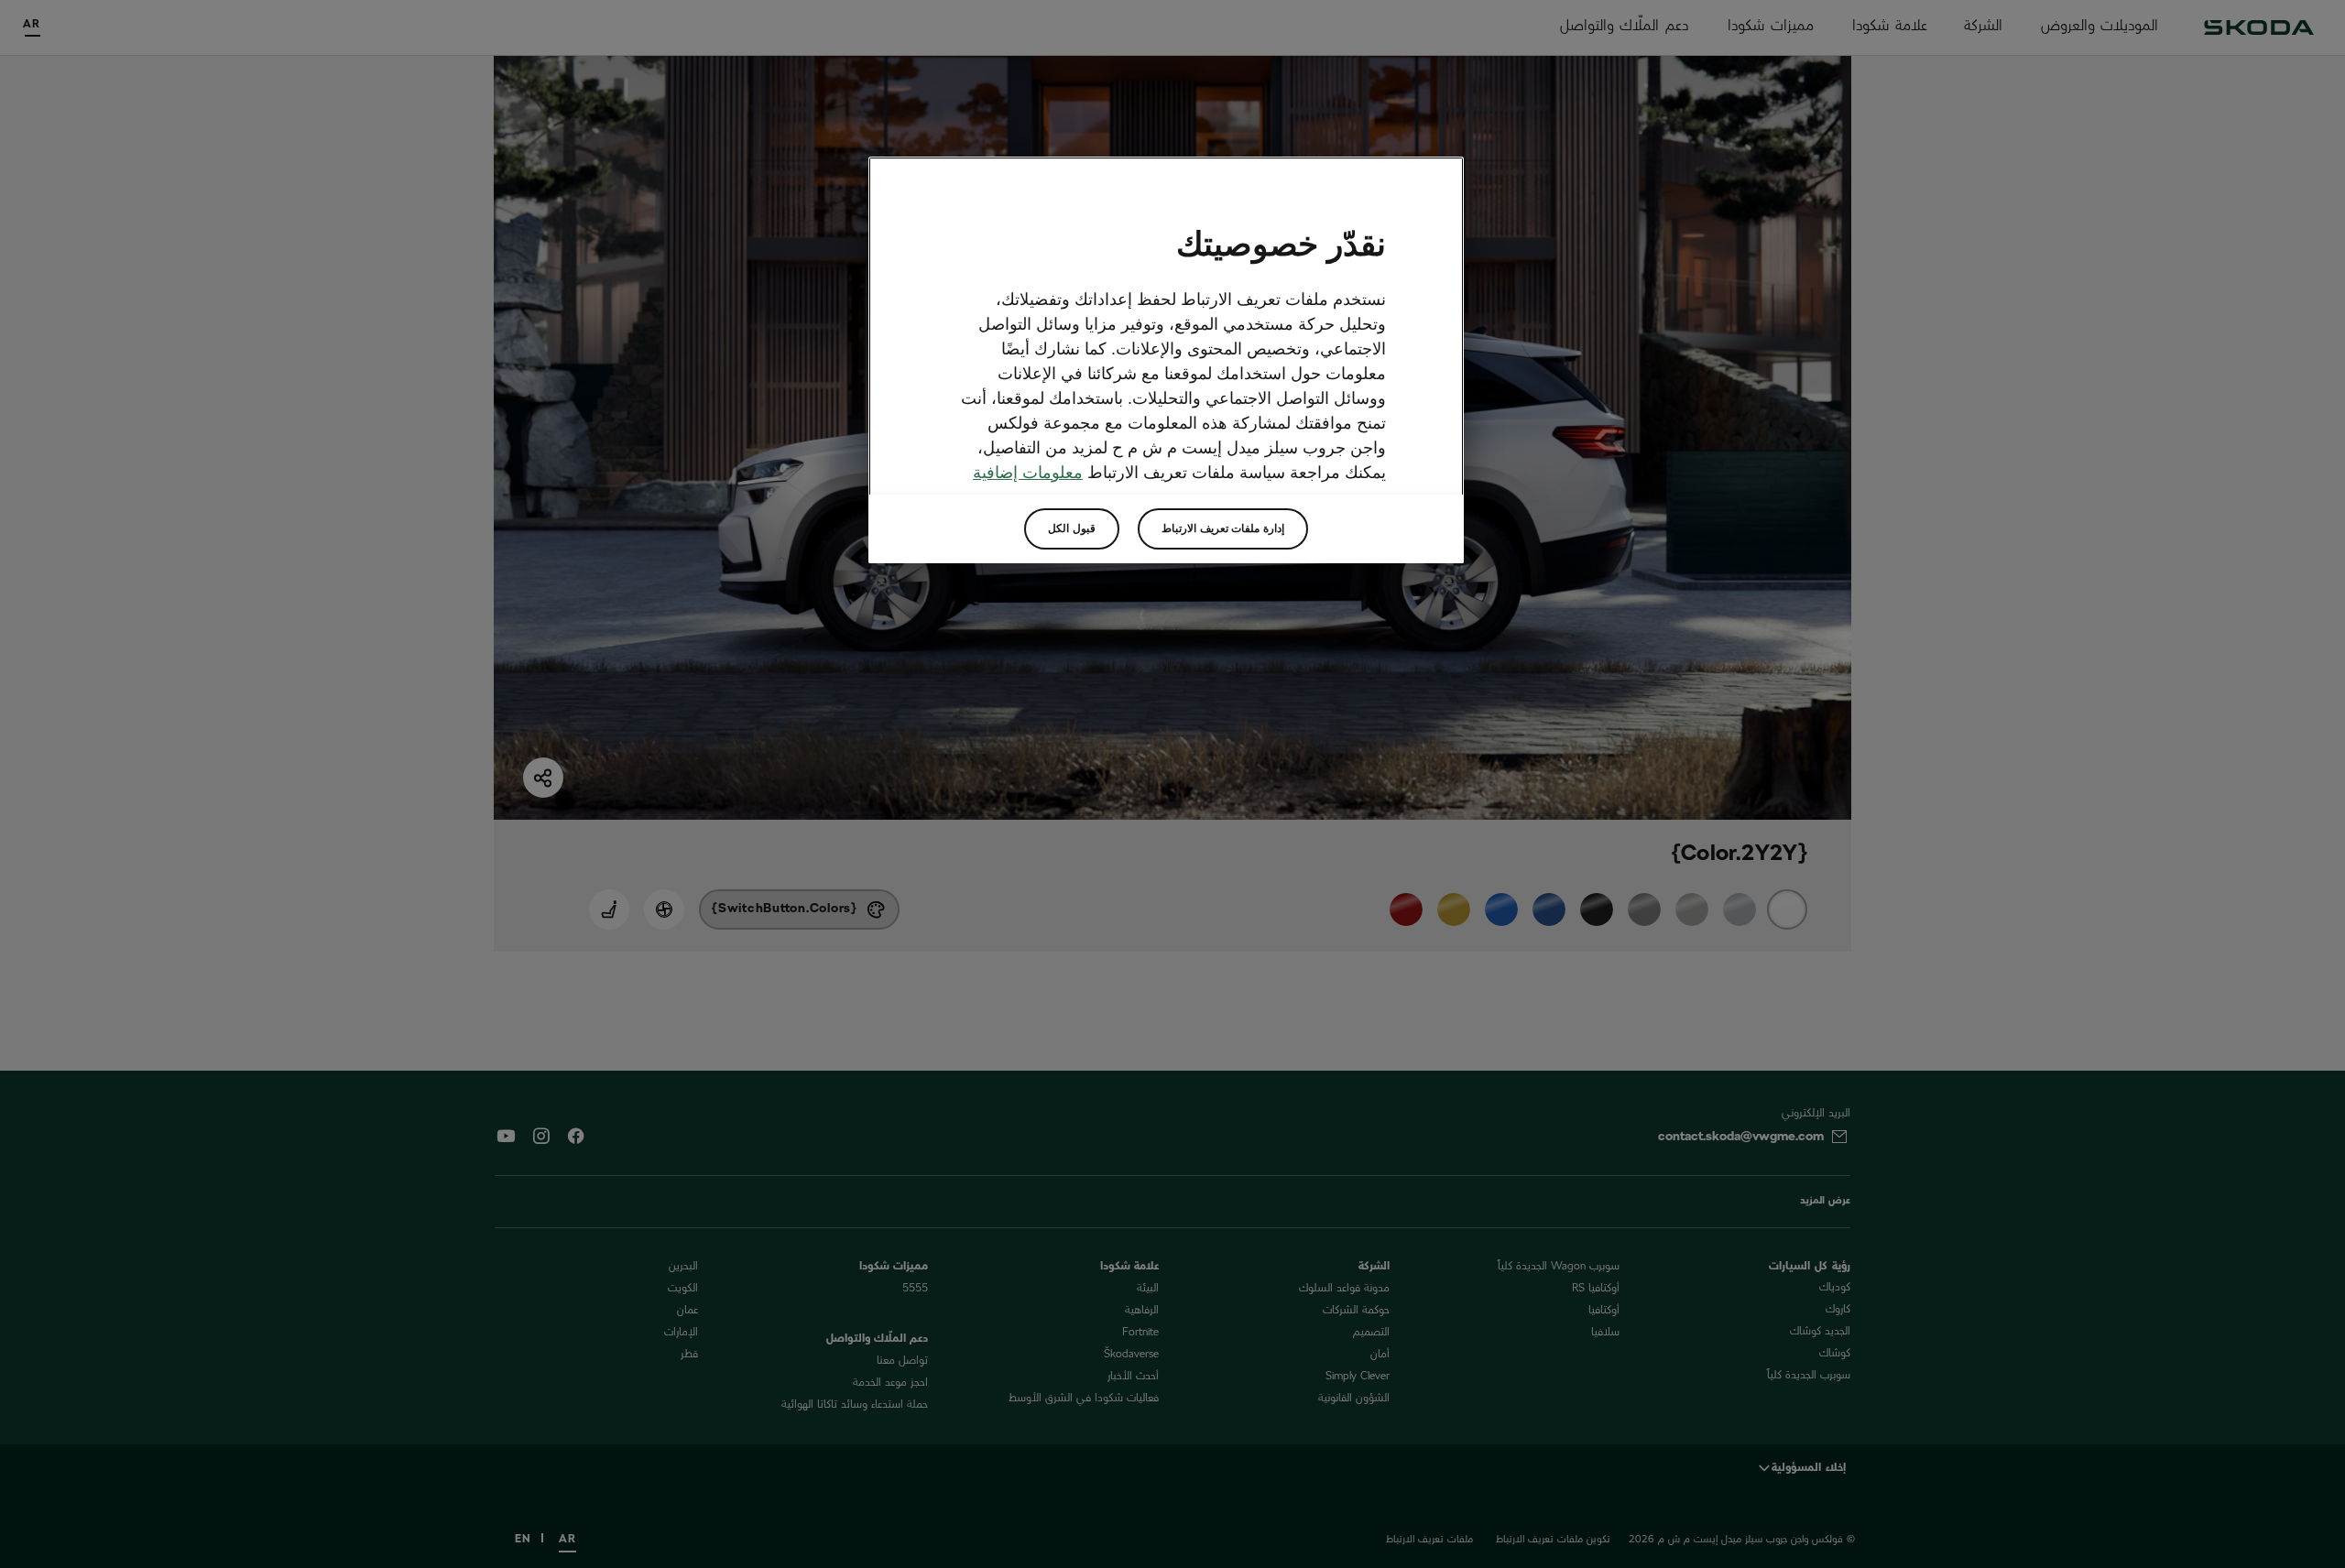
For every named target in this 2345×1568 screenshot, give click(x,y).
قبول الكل (1072, 528)
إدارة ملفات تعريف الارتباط (1223, 528)
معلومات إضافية (1028, 473)
